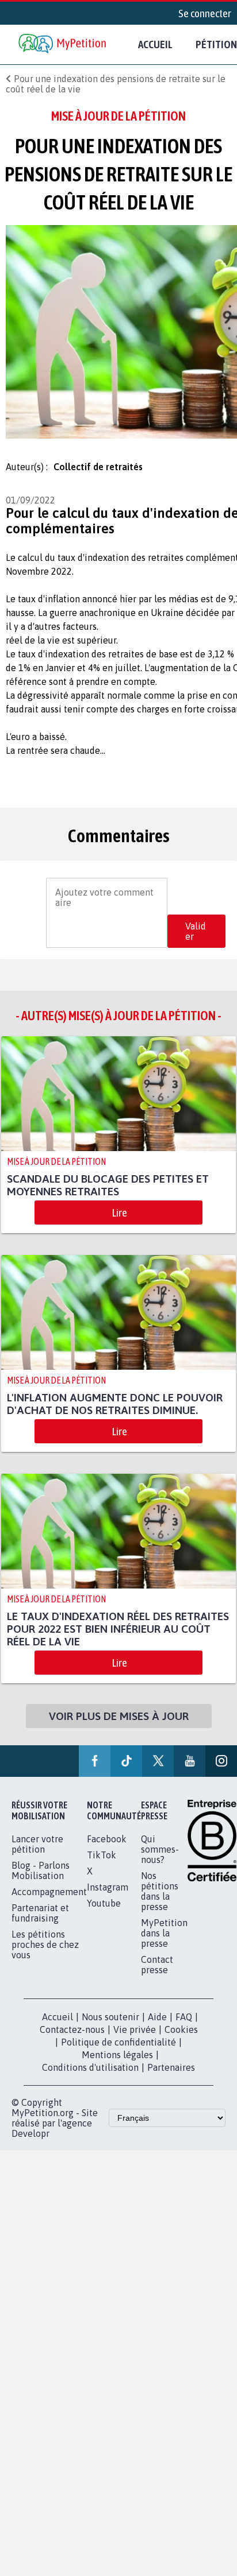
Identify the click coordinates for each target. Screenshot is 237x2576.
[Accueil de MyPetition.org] (63, 44)
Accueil (155, 44)
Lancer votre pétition (37, 1857)
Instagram (108, 1900)
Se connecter (205, 13)
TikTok (102, 1868)
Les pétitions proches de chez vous (45, 1957)
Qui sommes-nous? (160, 1862)
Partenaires (171, 2080)
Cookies (181, 2042)
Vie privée (135, 2042)
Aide (157, 2029)
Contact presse (157, 1977)
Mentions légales (117, 2067)
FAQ (184, 2029)
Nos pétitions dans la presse (160, 1904)
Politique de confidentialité (118, 2055)
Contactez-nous (72, 2042)
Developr (30, 2146)
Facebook (107, 1851)
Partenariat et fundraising (40, 1926)
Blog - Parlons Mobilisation (41, 1883)
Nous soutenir (110, 2029)
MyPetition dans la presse (164, 1946)
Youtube (104, 1916)
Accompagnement (49, 1904)
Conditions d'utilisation (90, 2080)
